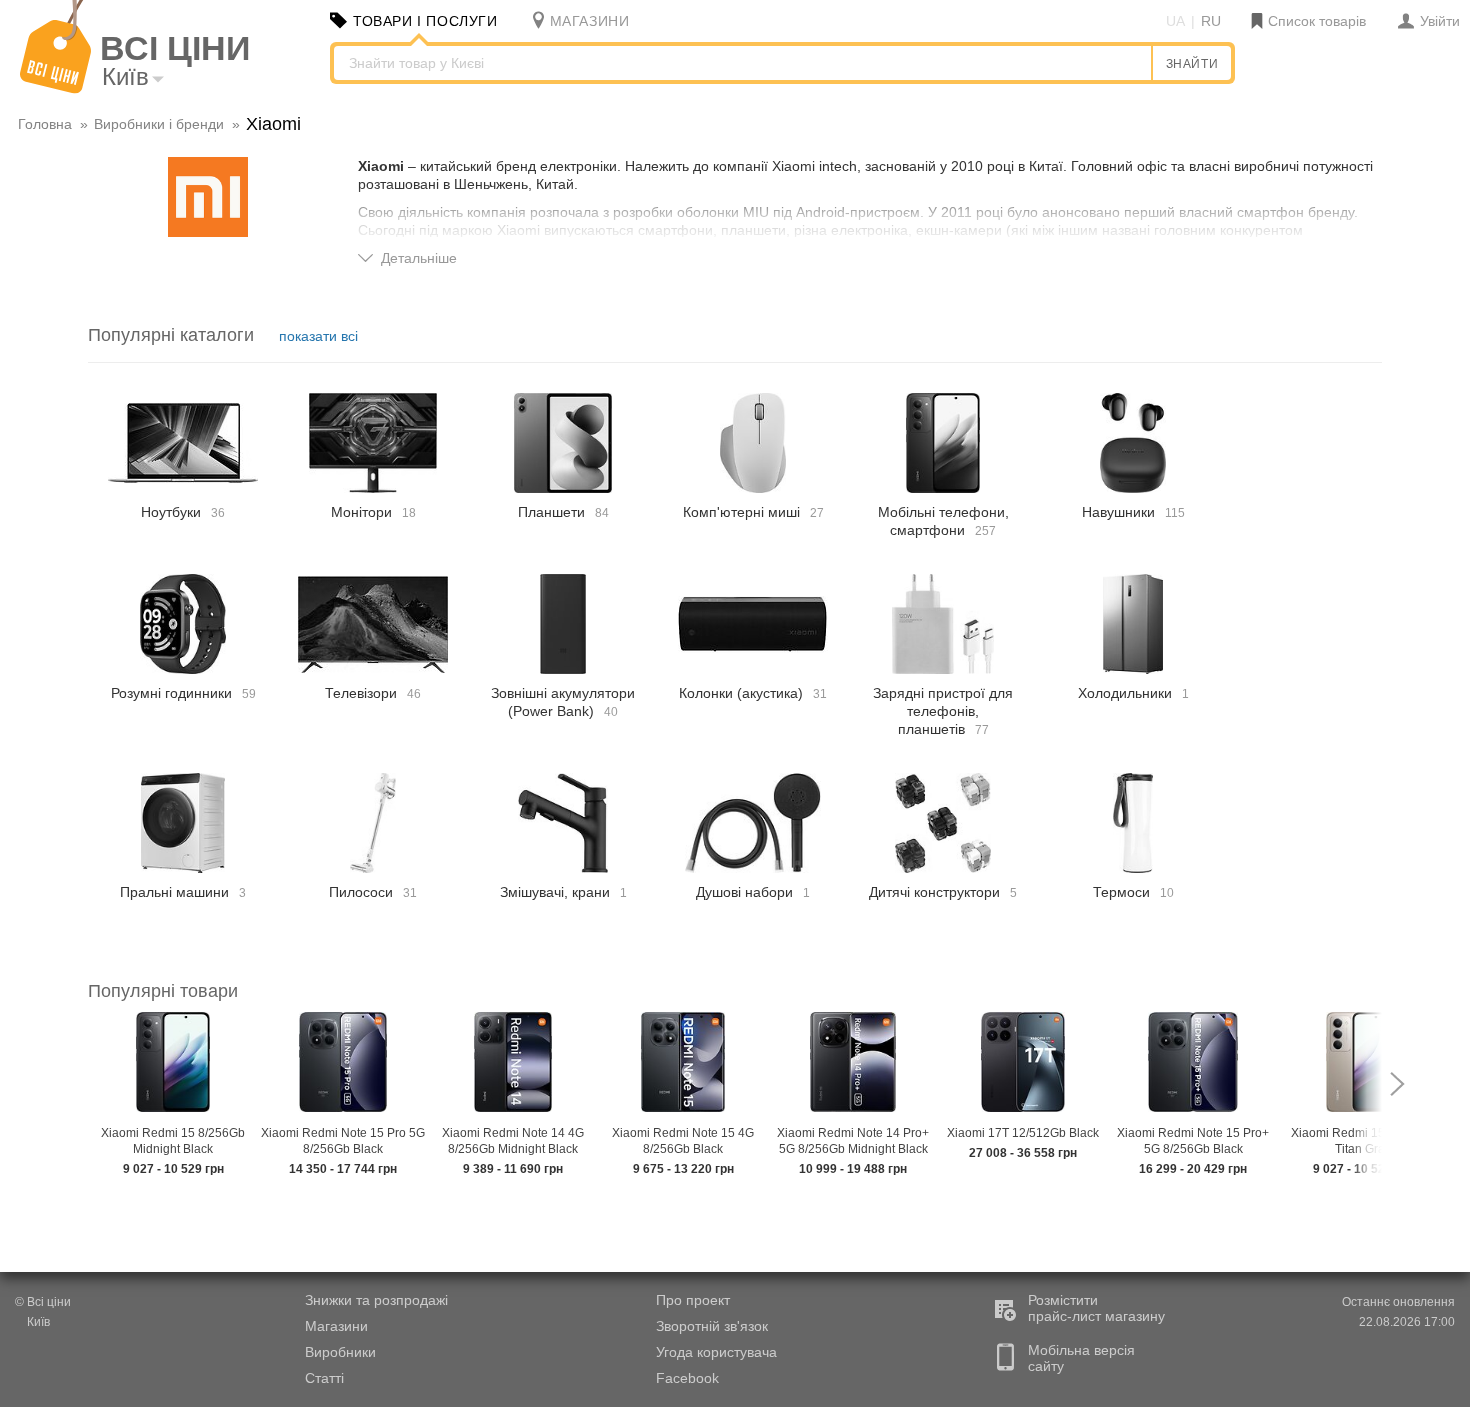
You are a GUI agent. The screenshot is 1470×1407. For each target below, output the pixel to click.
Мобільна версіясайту (1081, 1358)
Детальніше (419, 258)
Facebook (687, 1378)
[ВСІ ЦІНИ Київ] (55, 89)
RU (1211, 21)
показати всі (318, 336)
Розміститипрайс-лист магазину (1096, 1308)
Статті (324, 1378)
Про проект (693, 1300)
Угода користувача (716, 1352)
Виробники (340, 1352)
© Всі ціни (43, 1302)
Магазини (336, 1326)
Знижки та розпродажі (376, 1300)
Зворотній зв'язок (712, 1326)
